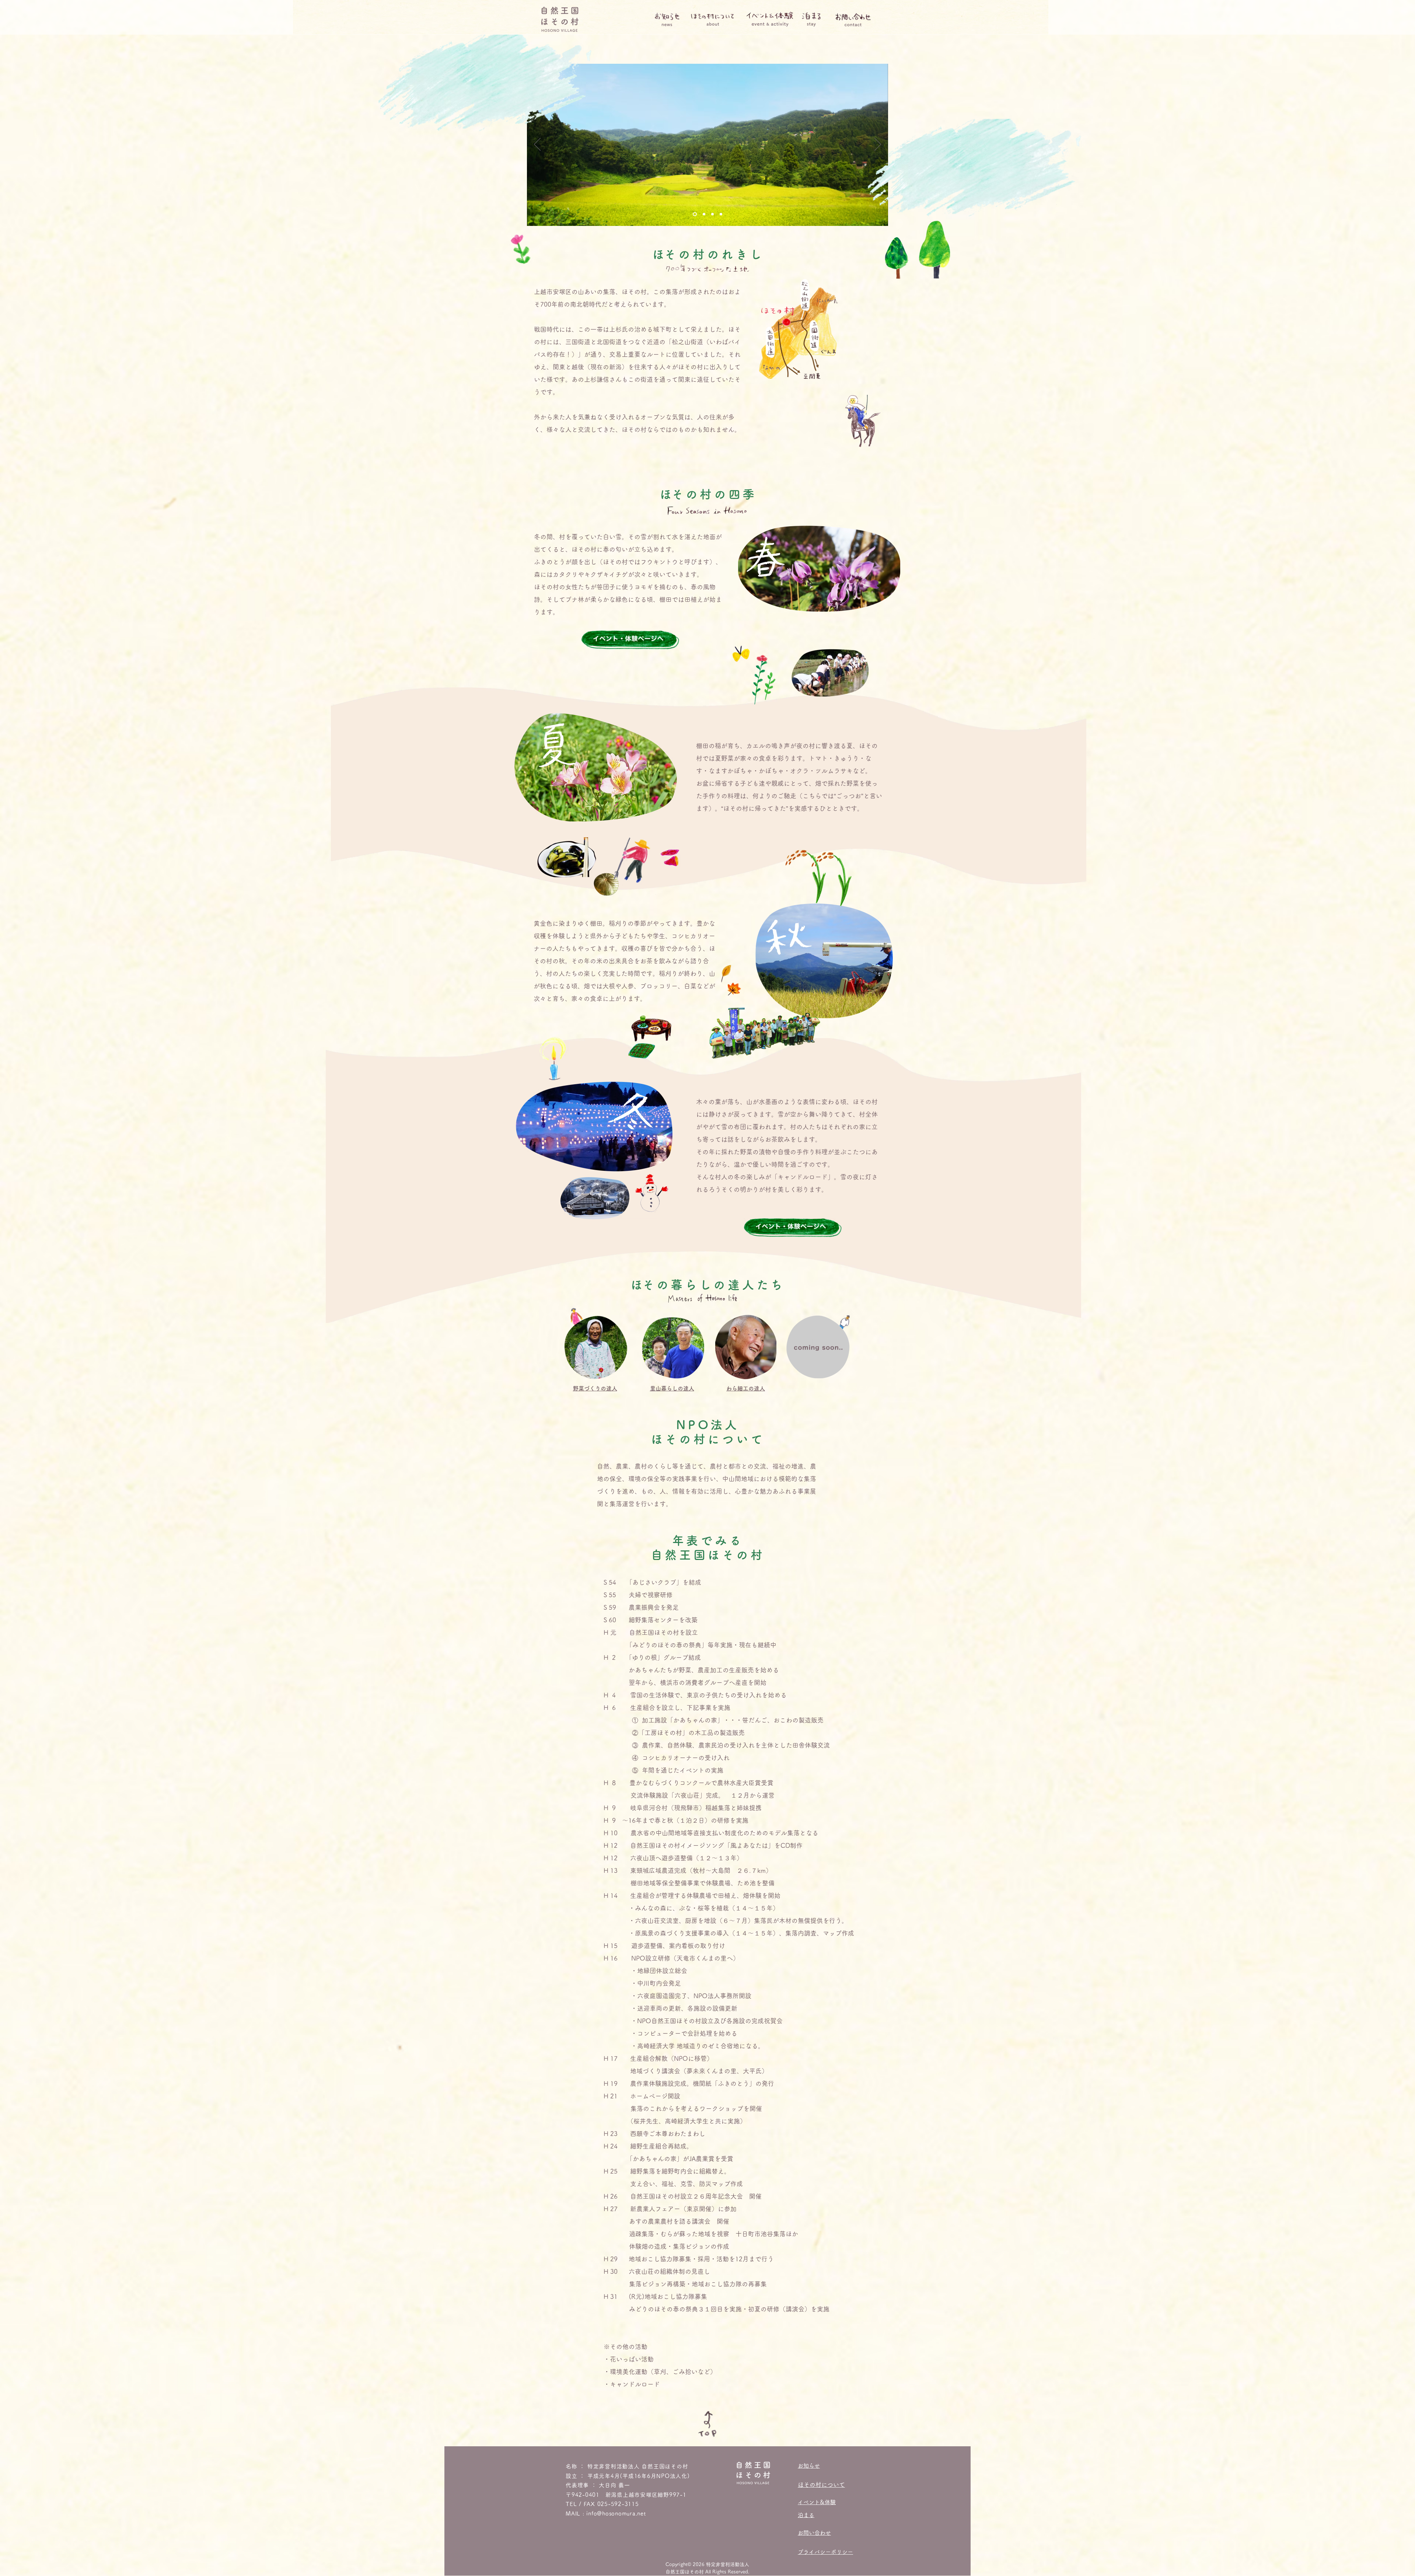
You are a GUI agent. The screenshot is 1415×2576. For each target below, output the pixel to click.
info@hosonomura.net (616, 2514)
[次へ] (878, 145)
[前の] (537, 145)
